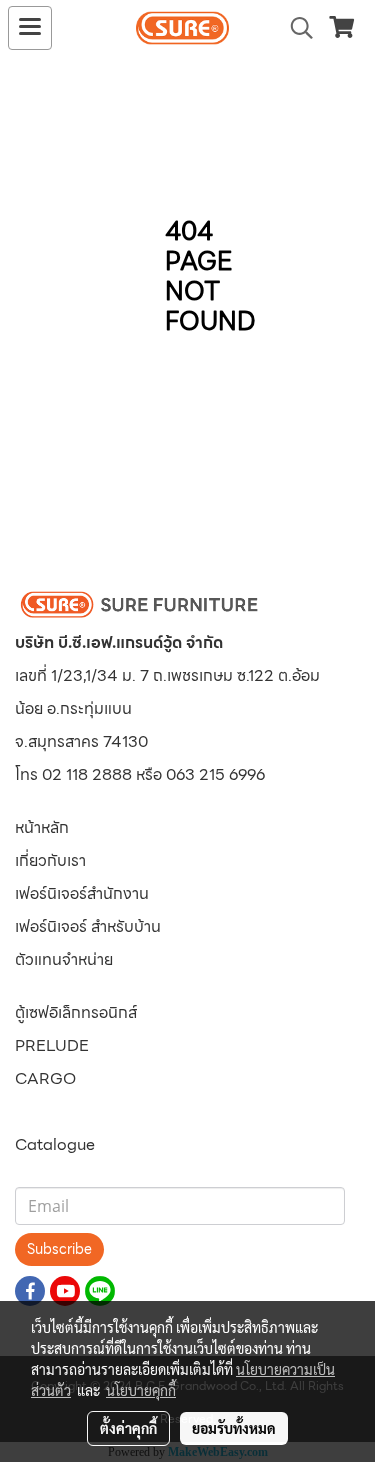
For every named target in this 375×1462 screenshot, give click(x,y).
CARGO (45, 1078)
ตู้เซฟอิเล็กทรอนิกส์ (76, 1012)
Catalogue (55, 1144)
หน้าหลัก (42, 827)
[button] (295, 28)
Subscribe (59, 1249)
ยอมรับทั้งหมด (234, 1428)
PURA (37, 1111)
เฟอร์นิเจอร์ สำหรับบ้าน (88, 926)
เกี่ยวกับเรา (50, 860)
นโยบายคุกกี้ (141, 1390)
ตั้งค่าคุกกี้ (128, 1428)
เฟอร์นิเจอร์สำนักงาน (82, 893)
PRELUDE (52, 1045)
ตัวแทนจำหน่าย (64, 959)
